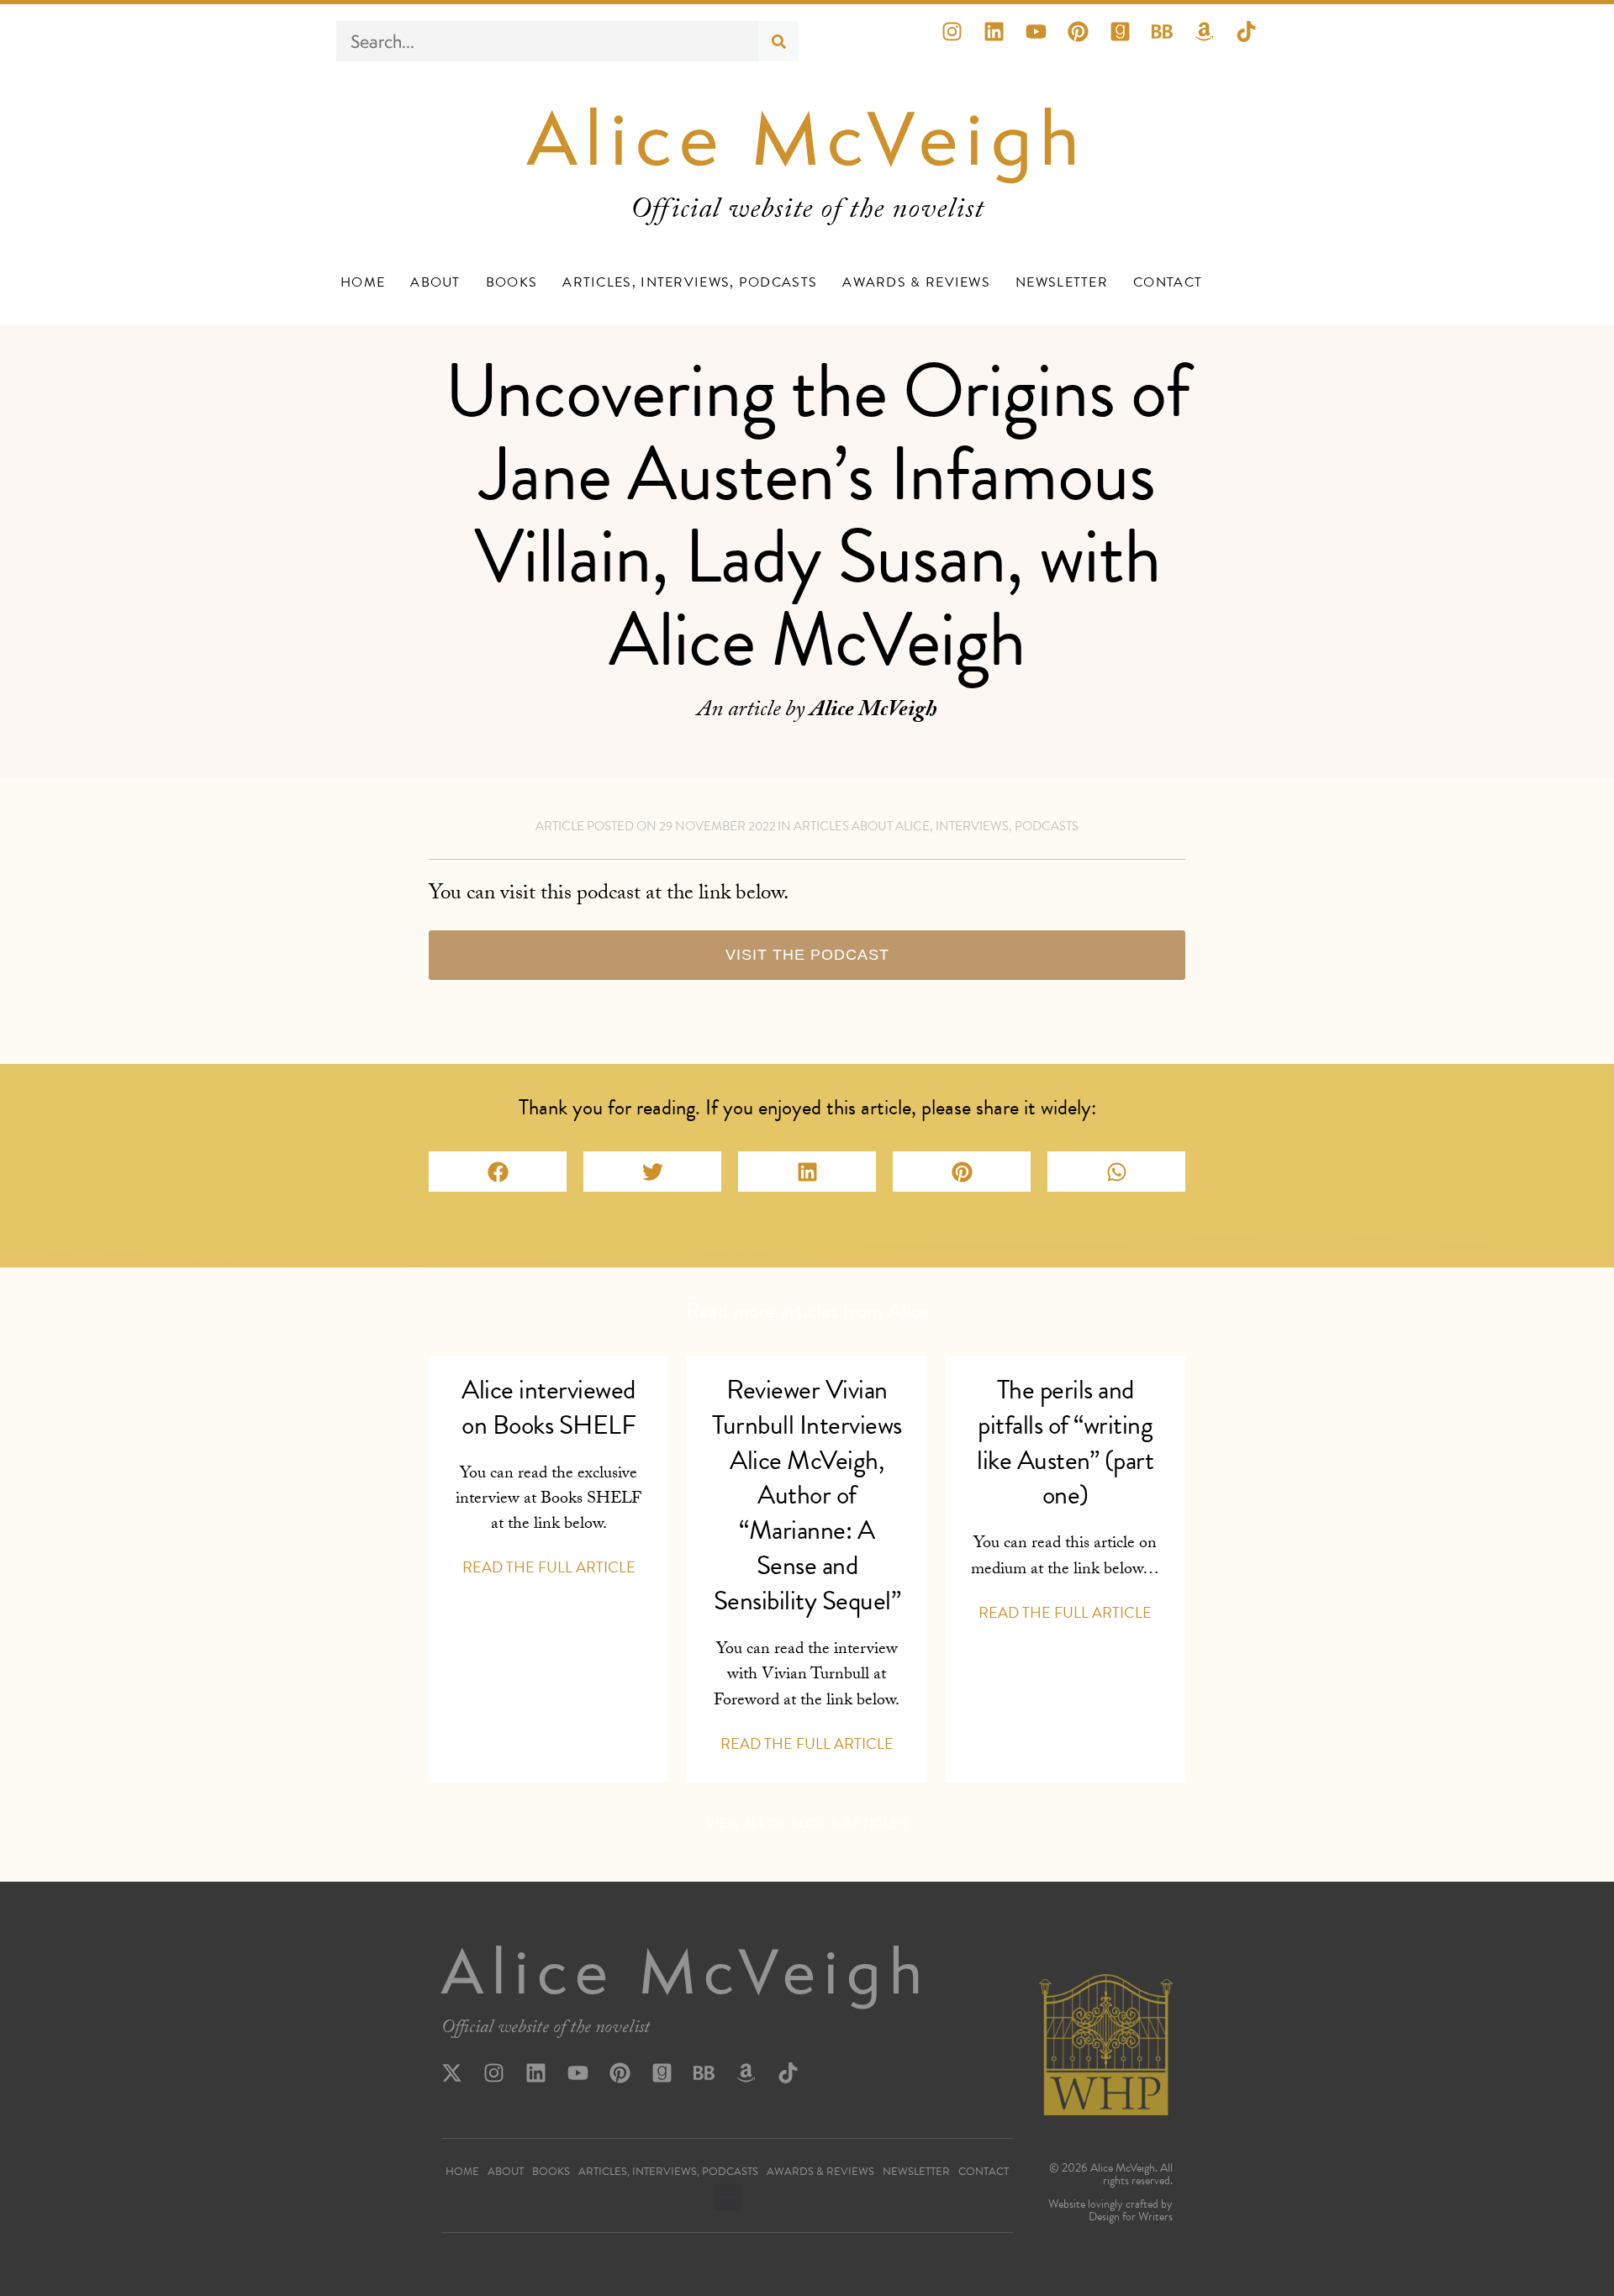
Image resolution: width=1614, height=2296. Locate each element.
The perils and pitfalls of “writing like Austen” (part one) (1065, 1443)
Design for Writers (1131, 2217)
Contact (1168, 282)
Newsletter (1062, 282)
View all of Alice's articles (807, 1823)
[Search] (778, 41)
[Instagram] (963, 42)
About (435, 282)
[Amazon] (1215, 42)
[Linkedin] (1005, 42)
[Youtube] (1047, 42)
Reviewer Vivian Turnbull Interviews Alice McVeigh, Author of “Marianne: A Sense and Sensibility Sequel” (807, 1496)
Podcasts (1047, 826)
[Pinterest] (1089, 42)
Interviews (972, 826)
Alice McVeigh (807, 138)
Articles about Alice (862, 826)
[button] (498, 1172)
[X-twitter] (462, 2083)
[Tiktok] (1257, 42)
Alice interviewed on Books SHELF (549, 1407)
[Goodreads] (1131, 42)
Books (512, 282)
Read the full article (549, 1567)
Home (363, 282)
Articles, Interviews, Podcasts (690, 282)
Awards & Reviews (916, 282)
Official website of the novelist (546, 2030)
